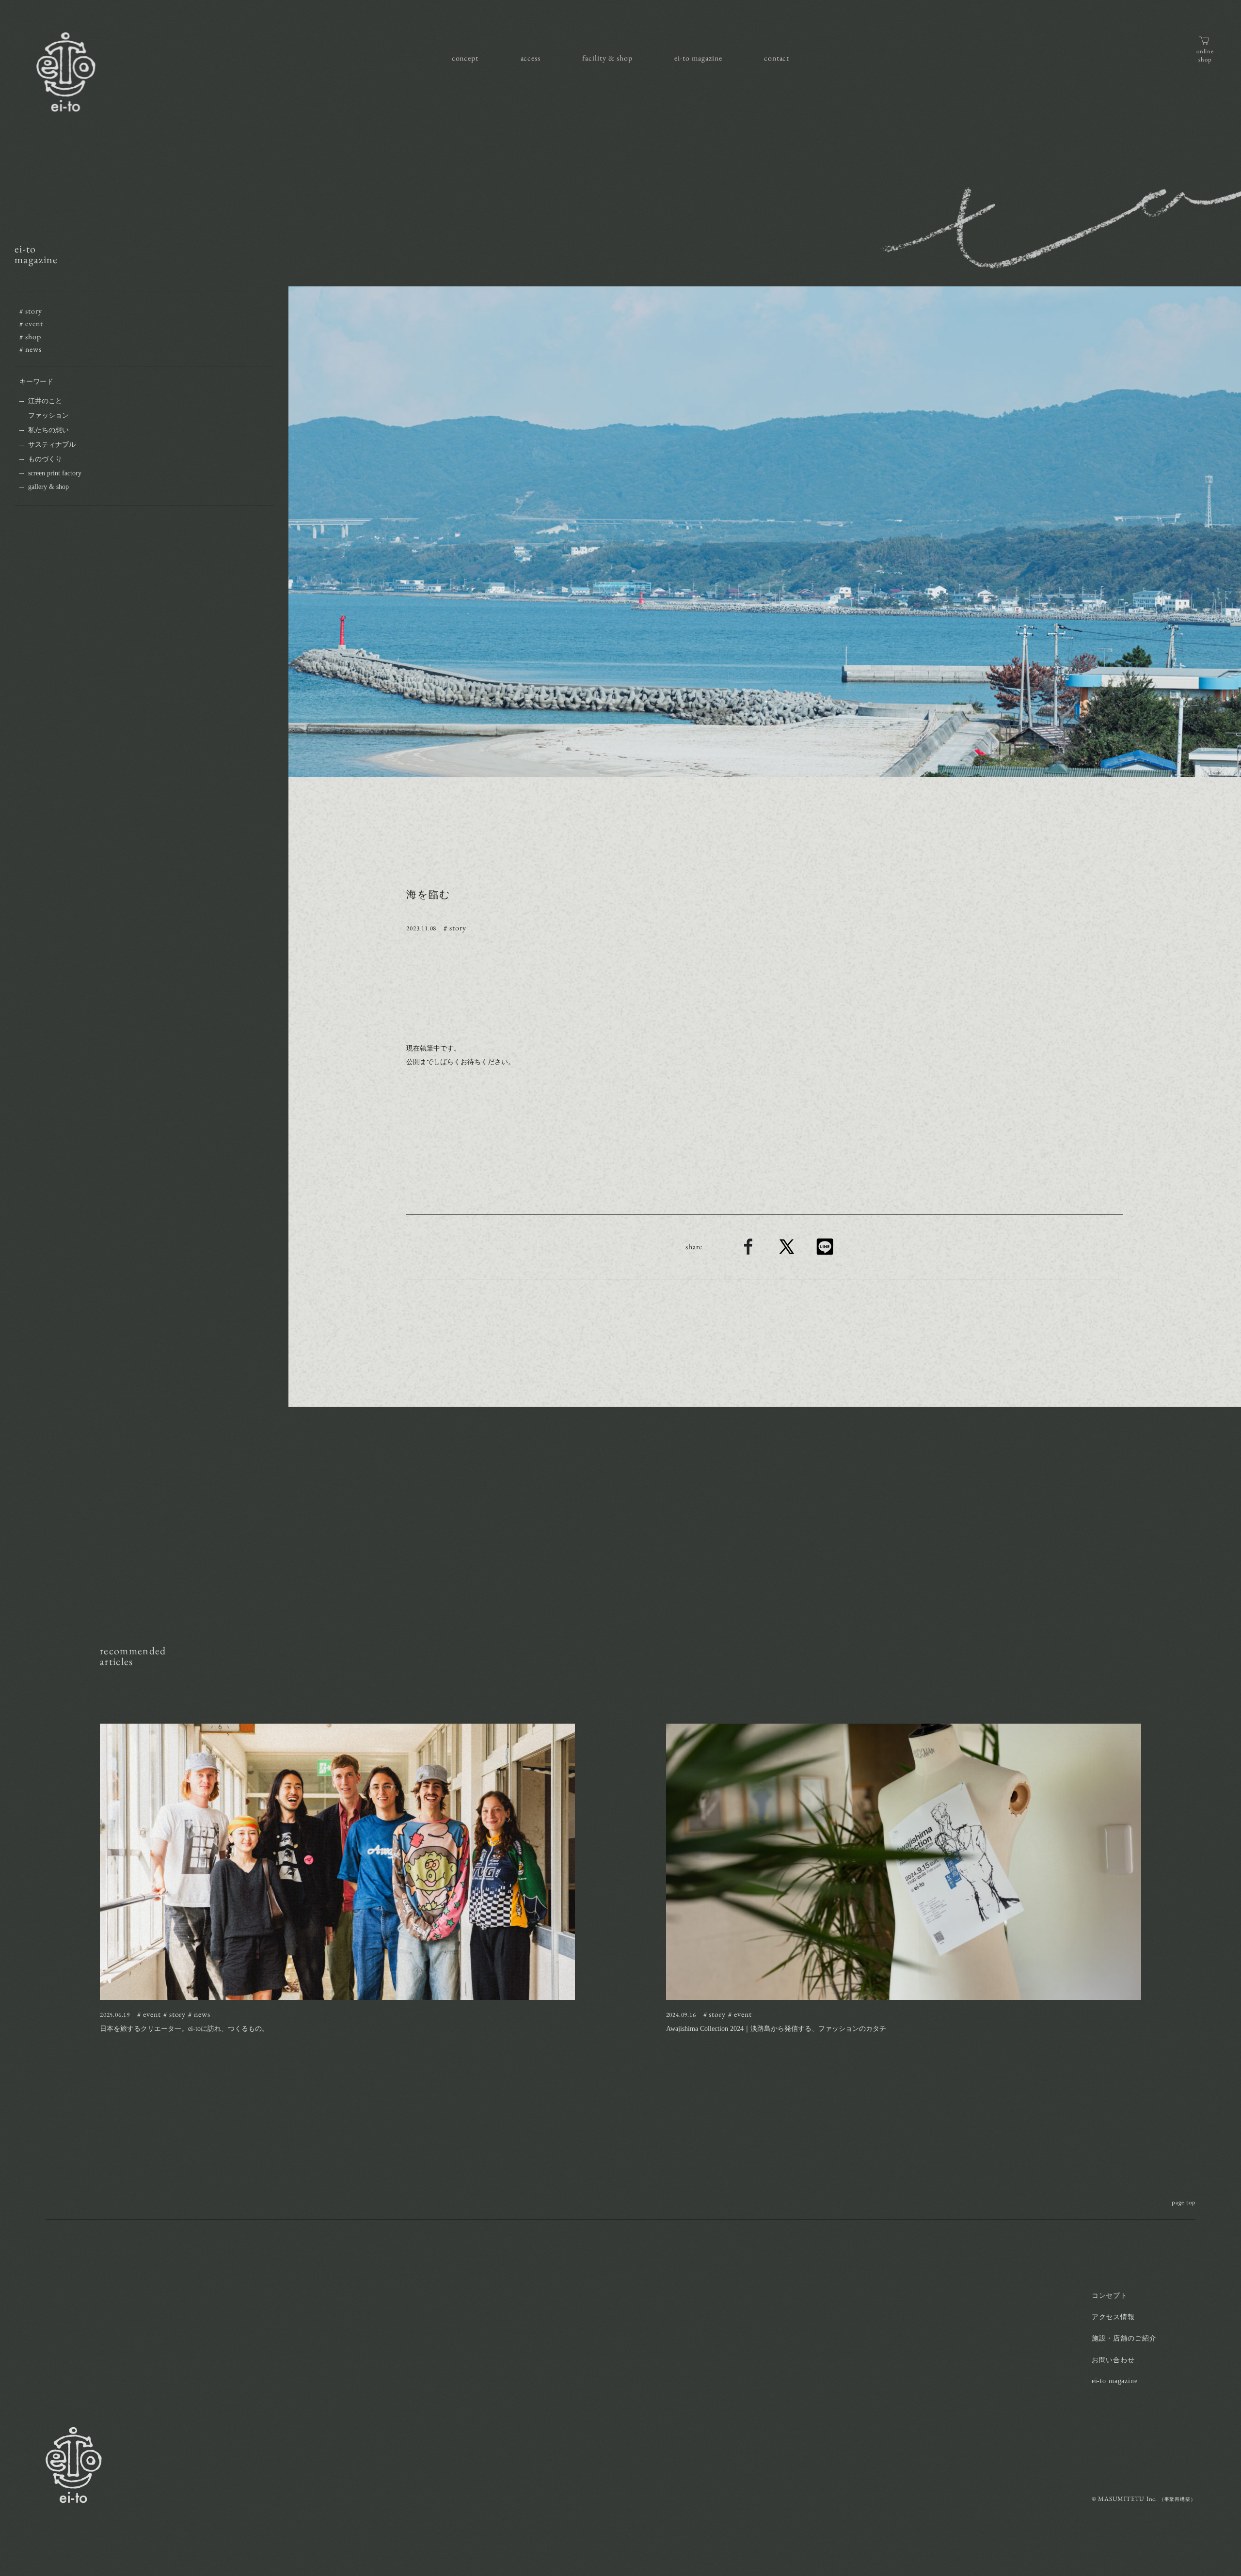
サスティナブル (52, 445)
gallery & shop (48, 487)
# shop (30, 337)
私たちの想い (48, 430)
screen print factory (55, 473)
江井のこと (45, 401)
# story (31, 311)
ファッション (48, 416)
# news (31, 349)
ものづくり (45, 459)
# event (31, 323)
